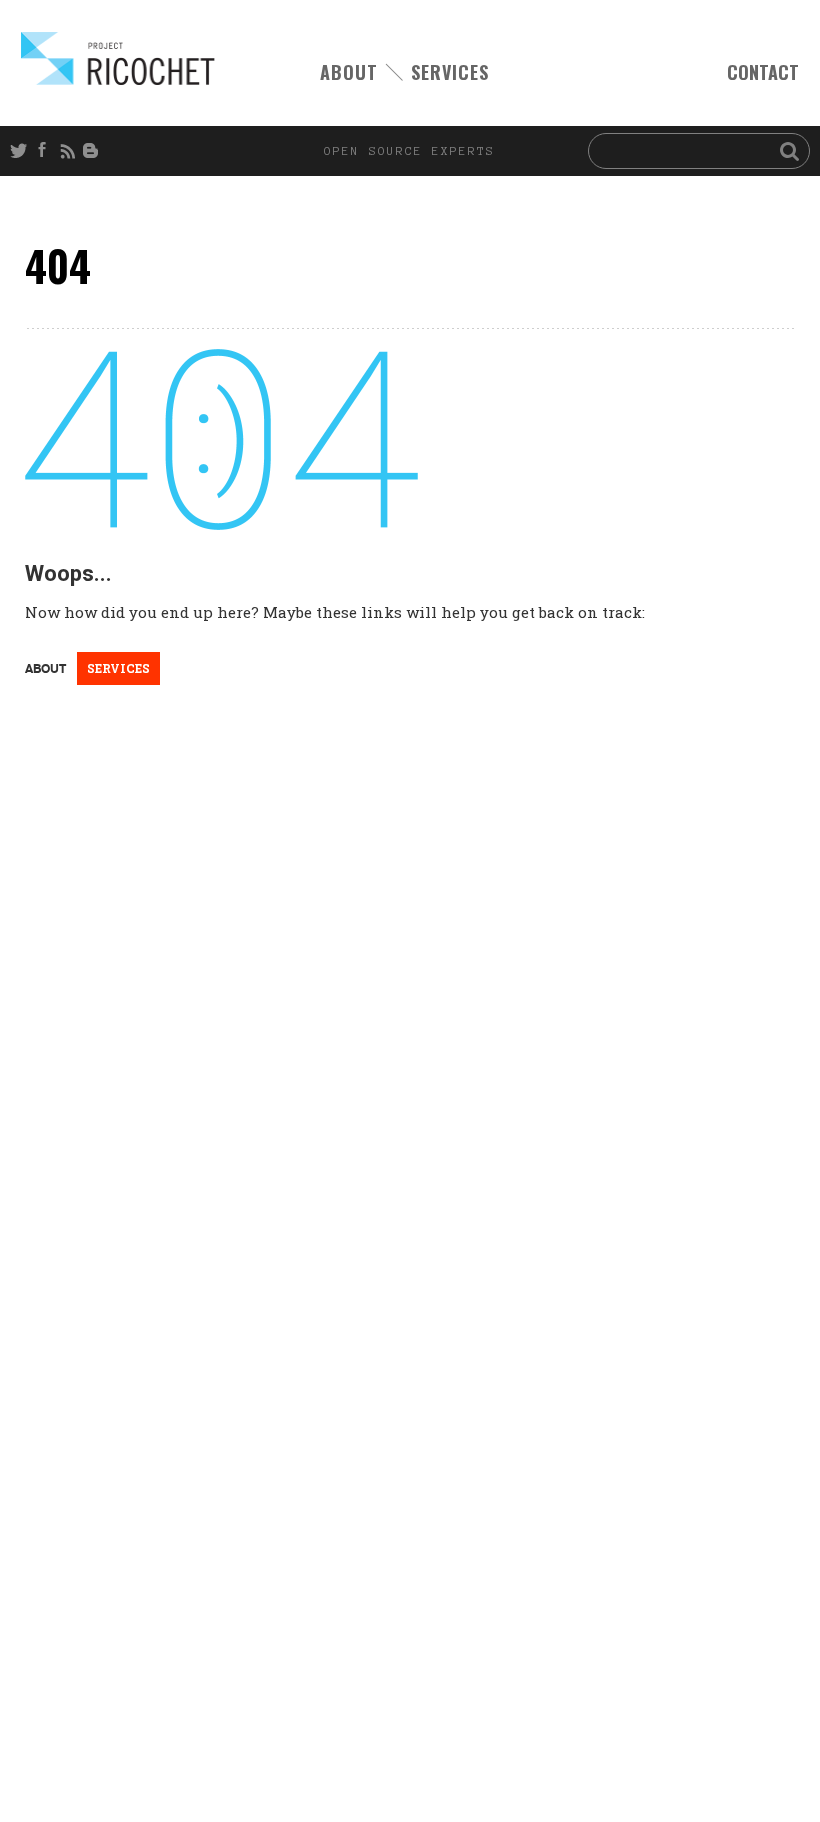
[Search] (790, 150)
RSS (70, 150)
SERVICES (450, 72)
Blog (94, 150)
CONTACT (763, 72)
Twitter (22, 150)
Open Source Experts (118, 58)
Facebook (46, 150)
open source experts (409, 150)
